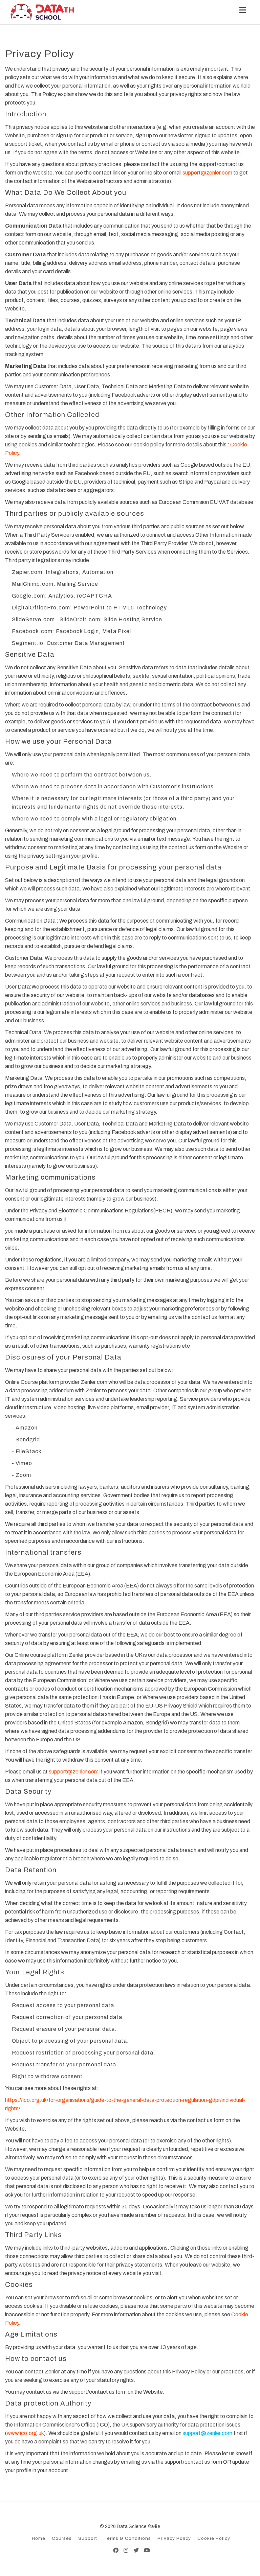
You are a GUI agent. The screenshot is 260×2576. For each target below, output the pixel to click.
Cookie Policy (214, 2538)
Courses (62, 2538)
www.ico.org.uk (25, 2433)
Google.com (28, 596)
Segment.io (28, 643)
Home (39, 2538)
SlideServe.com (33, 619)
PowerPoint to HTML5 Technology (120, 608)
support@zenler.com (207, 173)
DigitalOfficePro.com (41, 608)
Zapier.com (27, 572)
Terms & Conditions (127, 2538)
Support (88, 2538)
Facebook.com (32, 631)
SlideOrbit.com (80, 619)
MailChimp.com (33, 584)
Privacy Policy (174, 2538)
